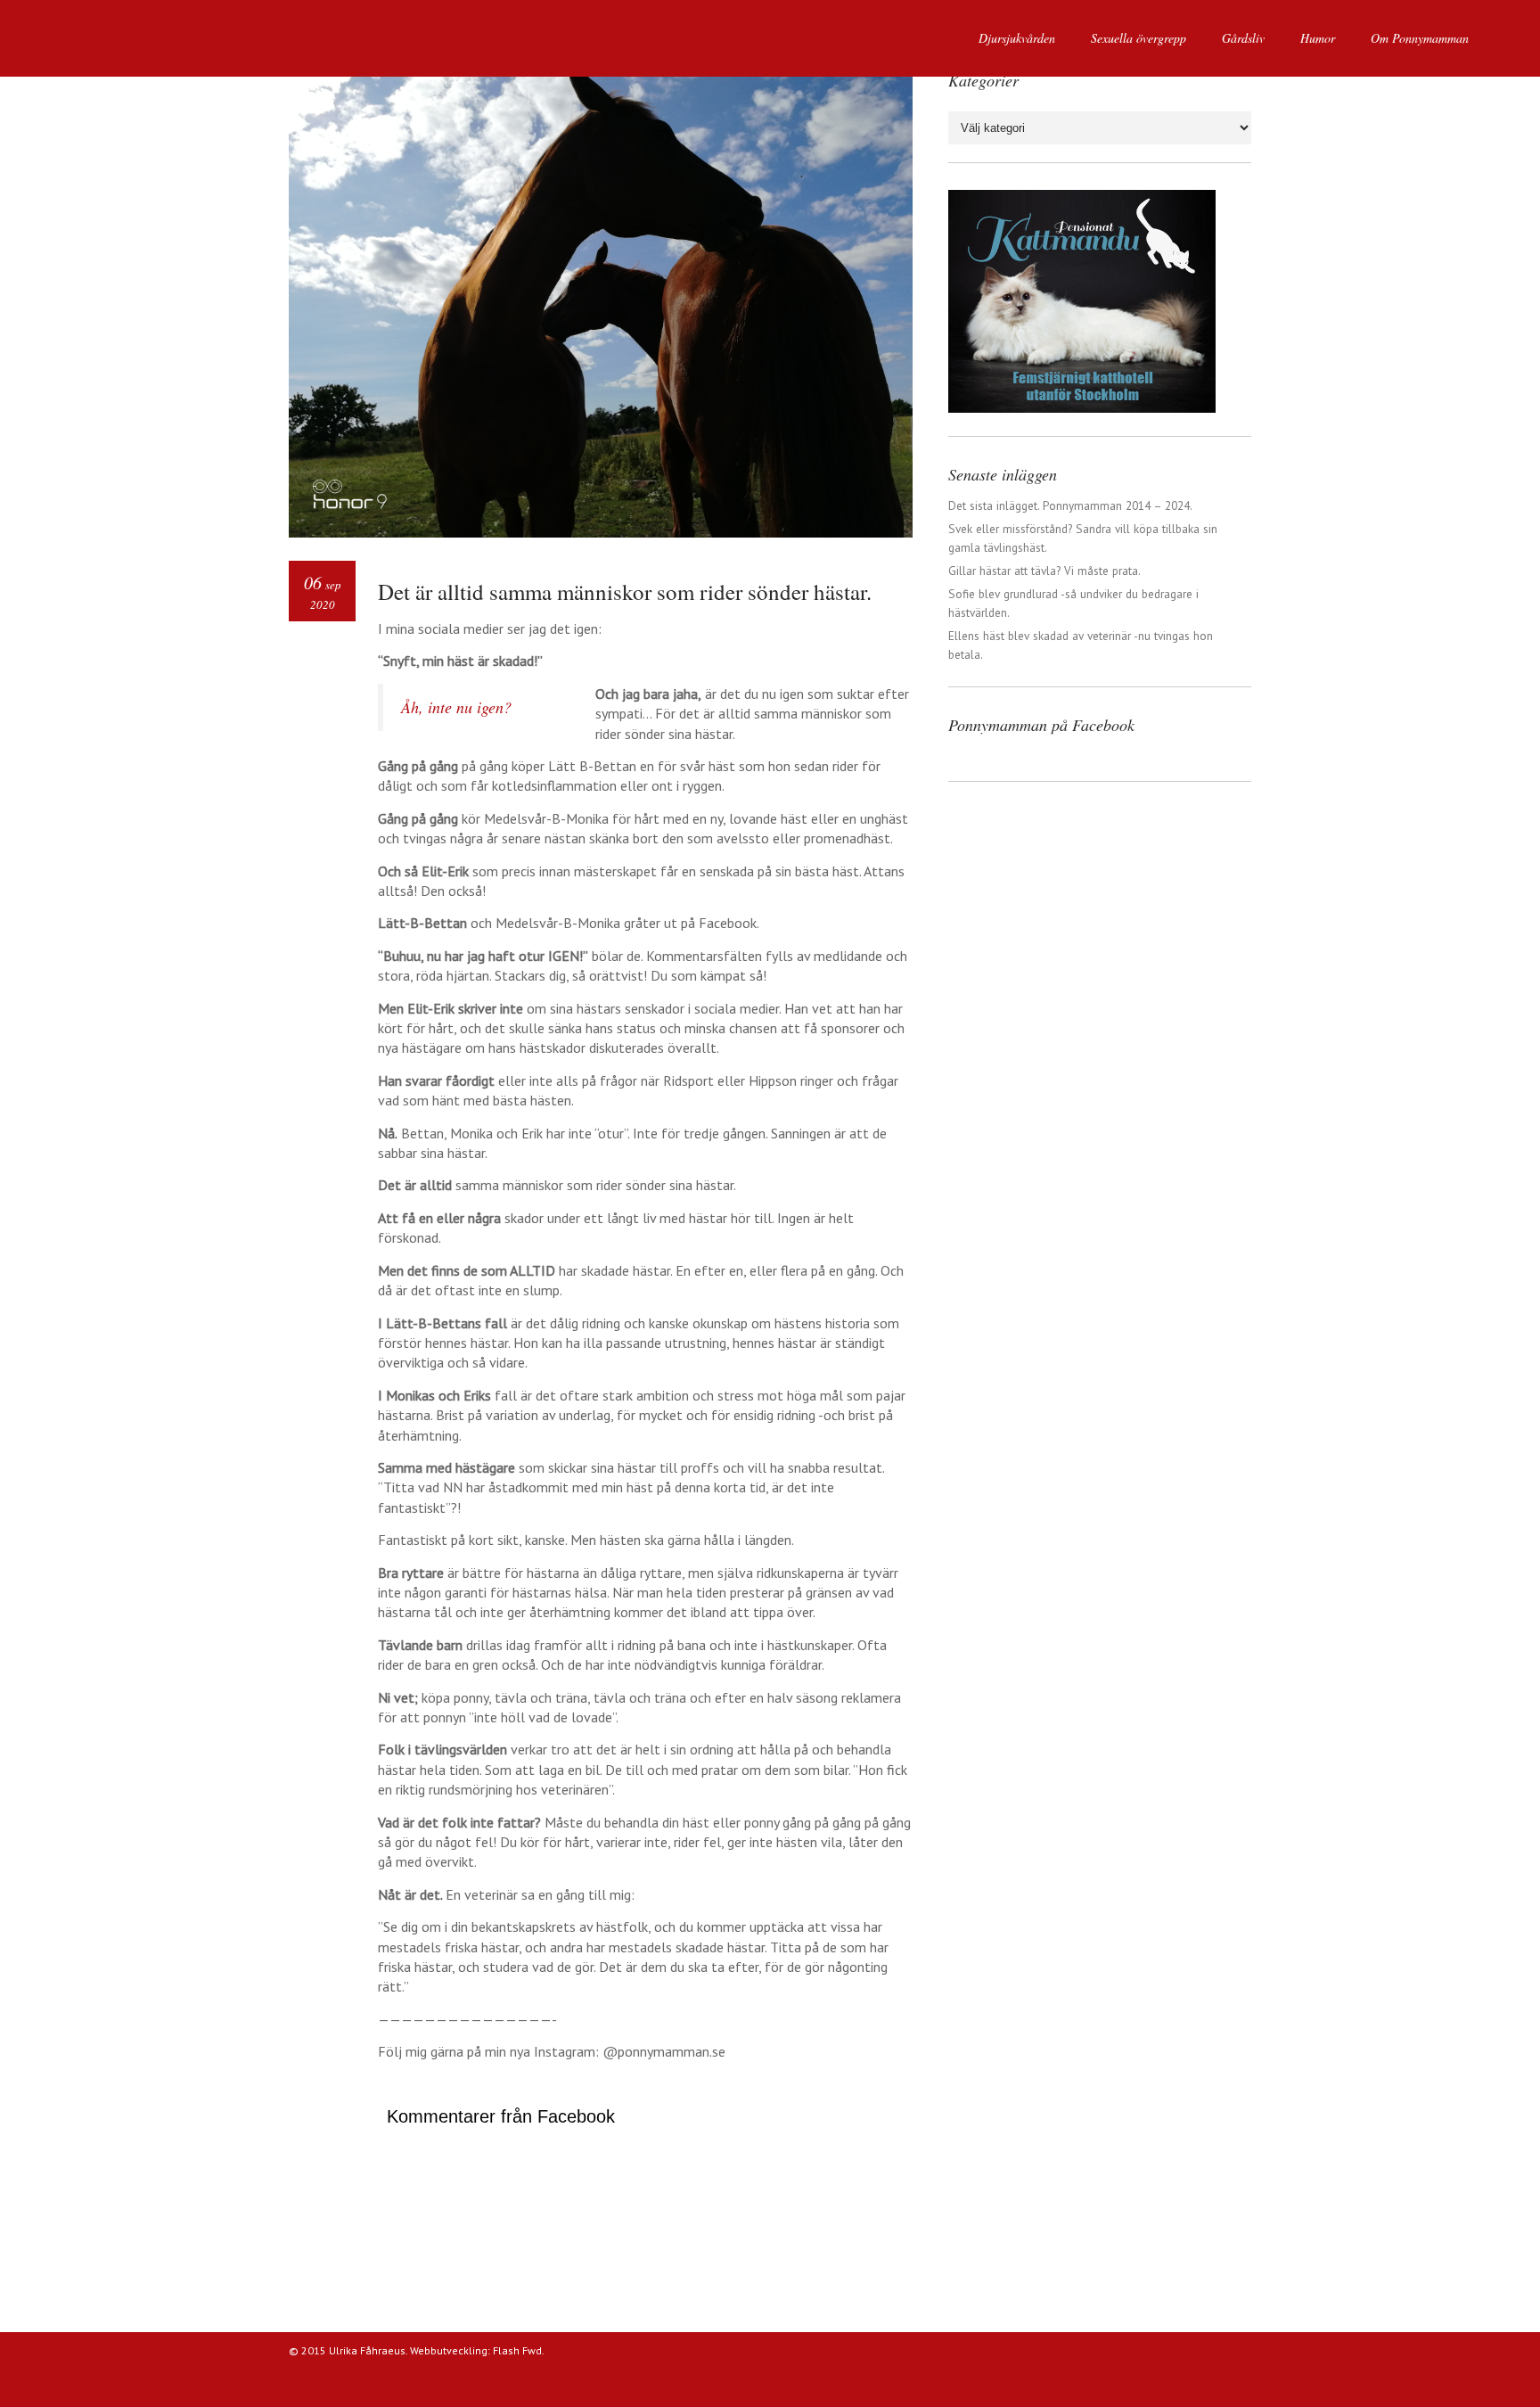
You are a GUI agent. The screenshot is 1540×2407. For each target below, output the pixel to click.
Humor (1318, 38)
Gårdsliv (1243, 38)
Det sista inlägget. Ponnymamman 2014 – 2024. (1070, 505)
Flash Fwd (517, 2350)
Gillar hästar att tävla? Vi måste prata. (1044, 571)
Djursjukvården (1017, 38)
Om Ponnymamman (1420, 38)
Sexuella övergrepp (1139, 38)
